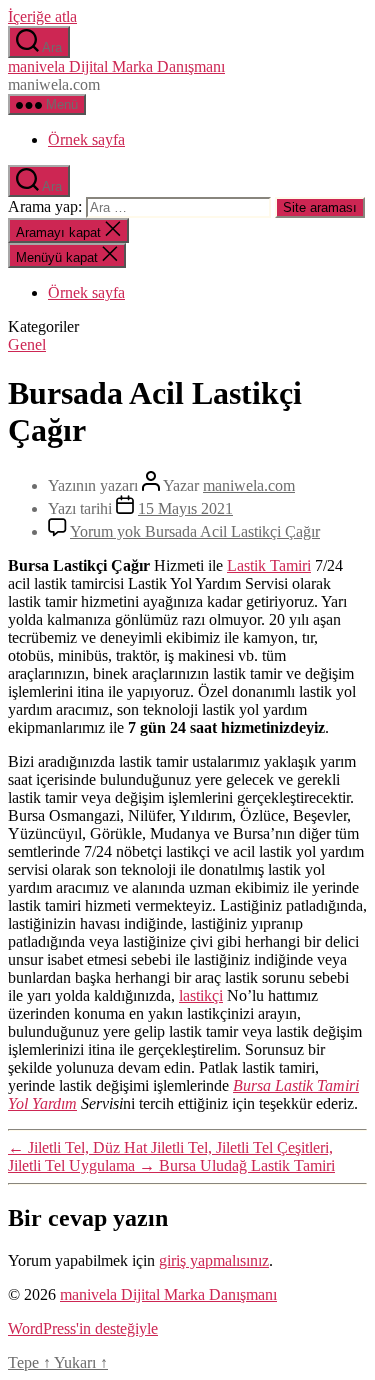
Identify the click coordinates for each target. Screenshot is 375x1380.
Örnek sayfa (86, 139)
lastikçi (201, 995)
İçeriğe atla (42, 16)
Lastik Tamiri (269, 565)
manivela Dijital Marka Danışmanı (116, 66)
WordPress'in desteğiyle (83, 1328)
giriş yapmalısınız (214, 1260)
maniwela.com (249, 485)
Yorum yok (195, 531)
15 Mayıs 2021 (185, 508)
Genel (27, 344)
